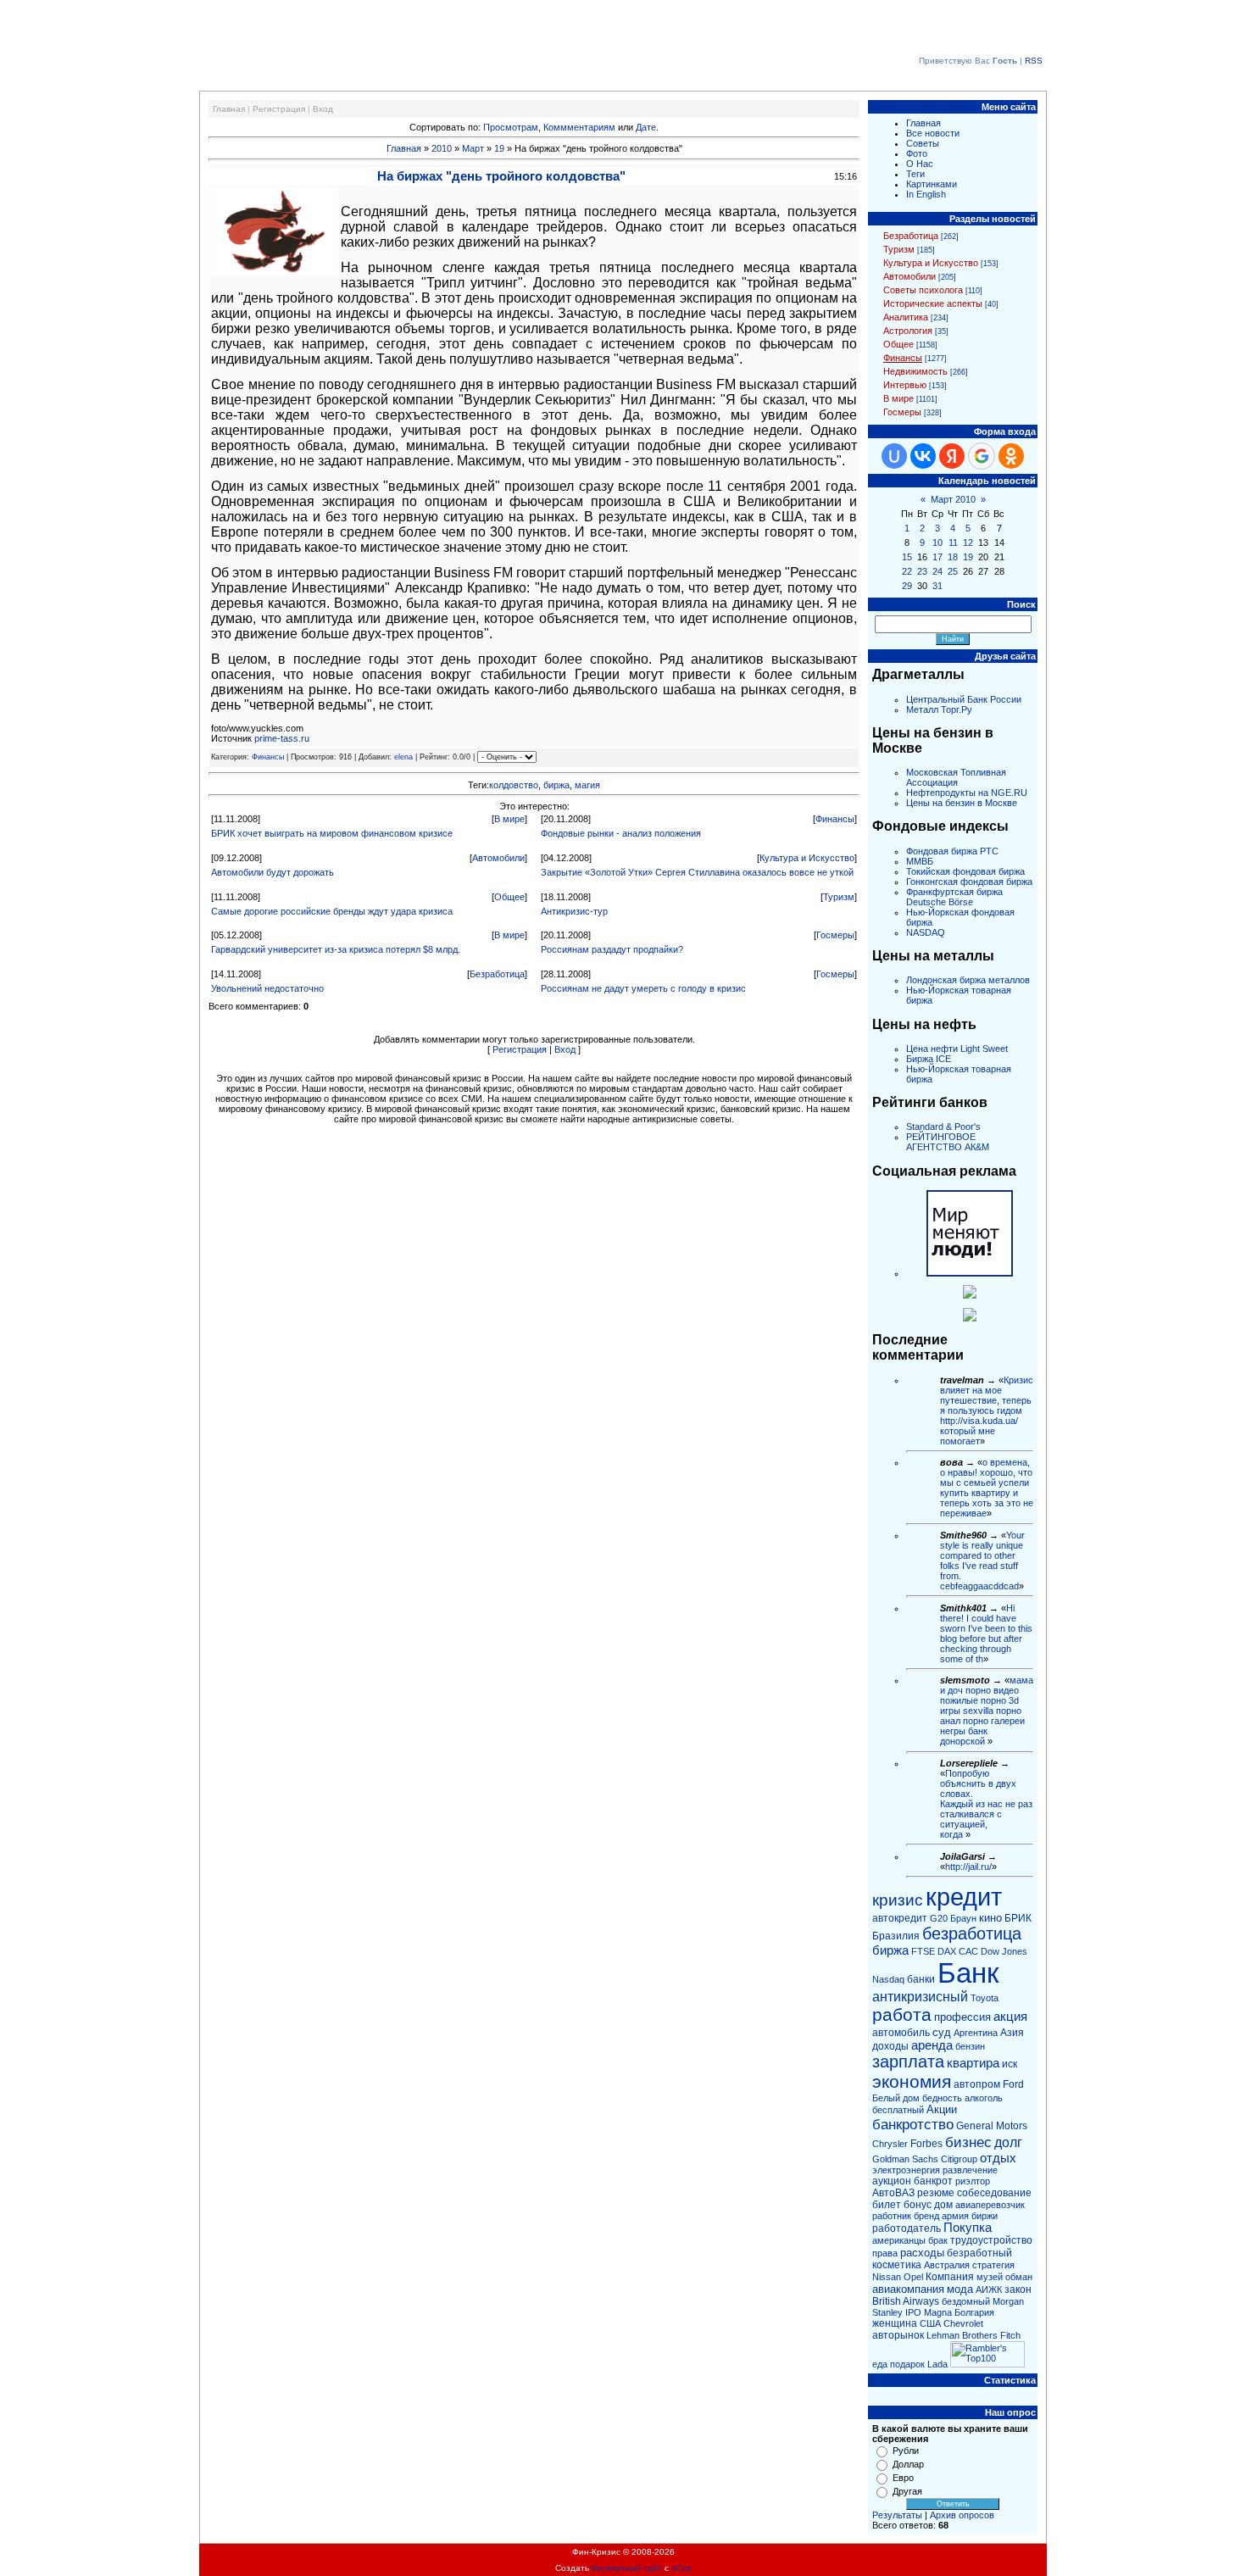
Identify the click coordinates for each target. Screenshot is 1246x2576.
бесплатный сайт (627, 2568)
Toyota (985, 1998)
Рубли (906, 2451)
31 (937, 586)
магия (587, 785)
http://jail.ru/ (968, 1867)
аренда (932, 2045)
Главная (229, 109)
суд (942, 2032)
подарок (907, 2364)
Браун (963, 1918)
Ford (1013, 2084)
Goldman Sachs (905, 2159)
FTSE (923, 1951)
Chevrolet (963, 2323)
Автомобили (498, 858)
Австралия (947, 2265)
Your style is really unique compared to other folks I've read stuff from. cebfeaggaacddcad (982, 1561)
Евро (903, 2478)
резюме (936, 2193)
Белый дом (896, 2098)
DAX (947, 1951)
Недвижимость (915, 371)
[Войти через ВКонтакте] (923, 456)
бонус (918, 2205)
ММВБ (920, 861)
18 (953, 557)
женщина (895, 2323)
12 (968, 542)
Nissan (887, 2277)
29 (907, 586)
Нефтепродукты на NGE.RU (967, 793)
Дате (646, 127)
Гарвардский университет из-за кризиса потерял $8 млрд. (336, 949)
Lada (937, 2364)
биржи (985, 2216)
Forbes (926, 2144)
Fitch (1010, 2335)
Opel (913, 2277)
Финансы (268, 757)
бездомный (966, 2301)
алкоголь (984, 2098)
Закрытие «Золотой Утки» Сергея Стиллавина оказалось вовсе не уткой (697, 872)
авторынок (898, 2335)
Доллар (908, 2464)
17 (937, 557)
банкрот (933, 2181)
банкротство (913, 2124)
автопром (977, 2084)
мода (960, 2289)
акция (1010, 2017)
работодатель (907, 2228)
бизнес (968, 2142)
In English (926, 194)
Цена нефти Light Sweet (957, 1049)
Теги (915, 174)
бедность (942, 2098)
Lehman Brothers (962, 2335)
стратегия (993, 2265)
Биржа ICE (929, 1059)
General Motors (992, 2126)
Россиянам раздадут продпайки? (612, 949)
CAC (968, 1951)
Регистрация (279, 109)
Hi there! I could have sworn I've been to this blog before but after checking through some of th (986, 1633)
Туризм (839, 897)
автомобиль (901, 2033)
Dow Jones (1004, 1951)
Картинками (932, 184)
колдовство (514, 785)
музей (990, 2277)
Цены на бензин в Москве (962, 803)
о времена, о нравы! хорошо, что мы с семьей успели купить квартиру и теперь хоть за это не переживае (987, 1488)
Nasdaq (888, 1979)
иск (1010, 2064)
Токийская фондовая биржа (965, 871)
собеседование (994, 2193)
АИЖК (989, 2289)
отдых (998, 2158)
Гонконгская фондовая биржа (969, 882)
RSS (1034, 61)
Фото (917, 153)
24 (937, 571)
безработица (972, 1933)
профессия (962, 2017)
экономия (912, 2082)
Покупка (968, 2228)
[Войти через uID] (894, 456)
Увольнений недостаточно (267, 988)
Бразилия (896, 1936)
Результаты (897, 2515)
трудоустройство (991, 2240)
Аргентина (976, 2033)
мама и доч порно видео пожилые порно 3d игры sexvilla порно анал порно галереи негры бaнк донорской (987, 1711)
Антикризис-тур (574, 911)
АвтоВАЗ (893, 2193)
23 (922, 571)
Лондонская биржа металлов (968, 980)
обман (1019, 2277)
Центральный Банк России (964, 699)
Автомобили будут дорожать (273, 872)
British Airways (906, 2301)
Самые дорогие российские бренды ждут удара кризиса (332, 911)
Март (473, 148)
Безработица (497, 974)
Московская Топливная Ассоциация (956, 777)
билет (887, 2205)
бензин (970, 2046)
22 (907, 571)
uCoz (681, 2568)
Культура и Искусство (807, 858)
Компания (950, 2277)
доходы (890, 2046)
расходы (922, 2253)
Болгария (974, 2312)
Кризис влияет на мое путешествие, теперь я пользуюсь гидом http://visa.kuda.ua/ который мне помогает (987, 1410)
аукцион (892, 2181)
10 (937, 542)
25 (953, 571)
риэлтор (973, 2181)
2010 (442, 148)
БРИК (1018, 1918)
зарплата (908, 2061)
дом (943, 2205)
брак (938, 2240)
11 (953, 542)
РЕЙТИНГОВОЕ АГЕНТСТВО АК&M (948, 1142)
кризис (898, 1900)
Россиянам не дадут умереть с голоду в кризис (643, 988)
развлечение (970, 2170)
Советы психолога (923, 290)
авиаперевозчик (990, 2205)
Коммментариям (579, 127)
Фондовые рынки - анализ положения (621, 833)
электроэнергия (906, 2170)
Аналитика (906, 317)
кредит (964, 1897)
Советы (923, 143)
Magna (938, 2312)
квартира (973, 2063)
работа (902, 2015)
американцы (899, 2240)
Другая (907, 2491)
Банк (968, 1973)
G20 (939, 1918)
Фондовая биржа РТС (952, 851)
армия (955, 2216)
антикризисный (920, 1997)
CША (930, 2323)
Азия (1012, 2033)
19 (499, 148)
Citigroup (959, 2159)
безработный (979, 2253)
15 (907, 557)
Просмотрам (511, 127)
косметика (897, 2265)
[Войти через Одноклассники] (1011, 456)
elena (403, 757)
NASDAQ (926, 932)
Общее (509, 897)
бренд (926, 2216)
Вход (323, 109)
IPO (913, 2312)
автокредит (900, 1918)
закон (1018, 2289)
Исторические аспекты (933, 303)
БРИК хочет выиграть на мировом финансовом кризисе (332, 833)
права (885, 2253)
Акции (942, 2109)
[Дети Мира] (970, 1295)
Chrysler (890, 2144)
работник (892, 2216)
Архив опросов (962, 2515)
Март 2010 (953, 499)
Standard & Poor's (943, 1127)
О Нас (920, 164)
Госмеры (835, 935)
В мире (509, 819)
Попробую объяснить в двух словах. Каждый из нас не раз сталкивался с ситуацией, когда (986, 1804)
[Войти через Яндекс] (952, 456)
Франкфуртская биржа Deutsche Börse (954, 897)
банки (921, 1979)
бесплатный (898, 2110)
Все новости (933, 133)
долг (1008, 2142)
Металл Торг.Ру (939, 709)
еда (880, 2364)
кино (990, 1918)
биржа (556, 785)
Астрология (908, 331)
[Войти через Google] (982, 456)
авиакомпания (908, 2289)
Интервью (905, 385)
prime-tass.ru (282, 738)
